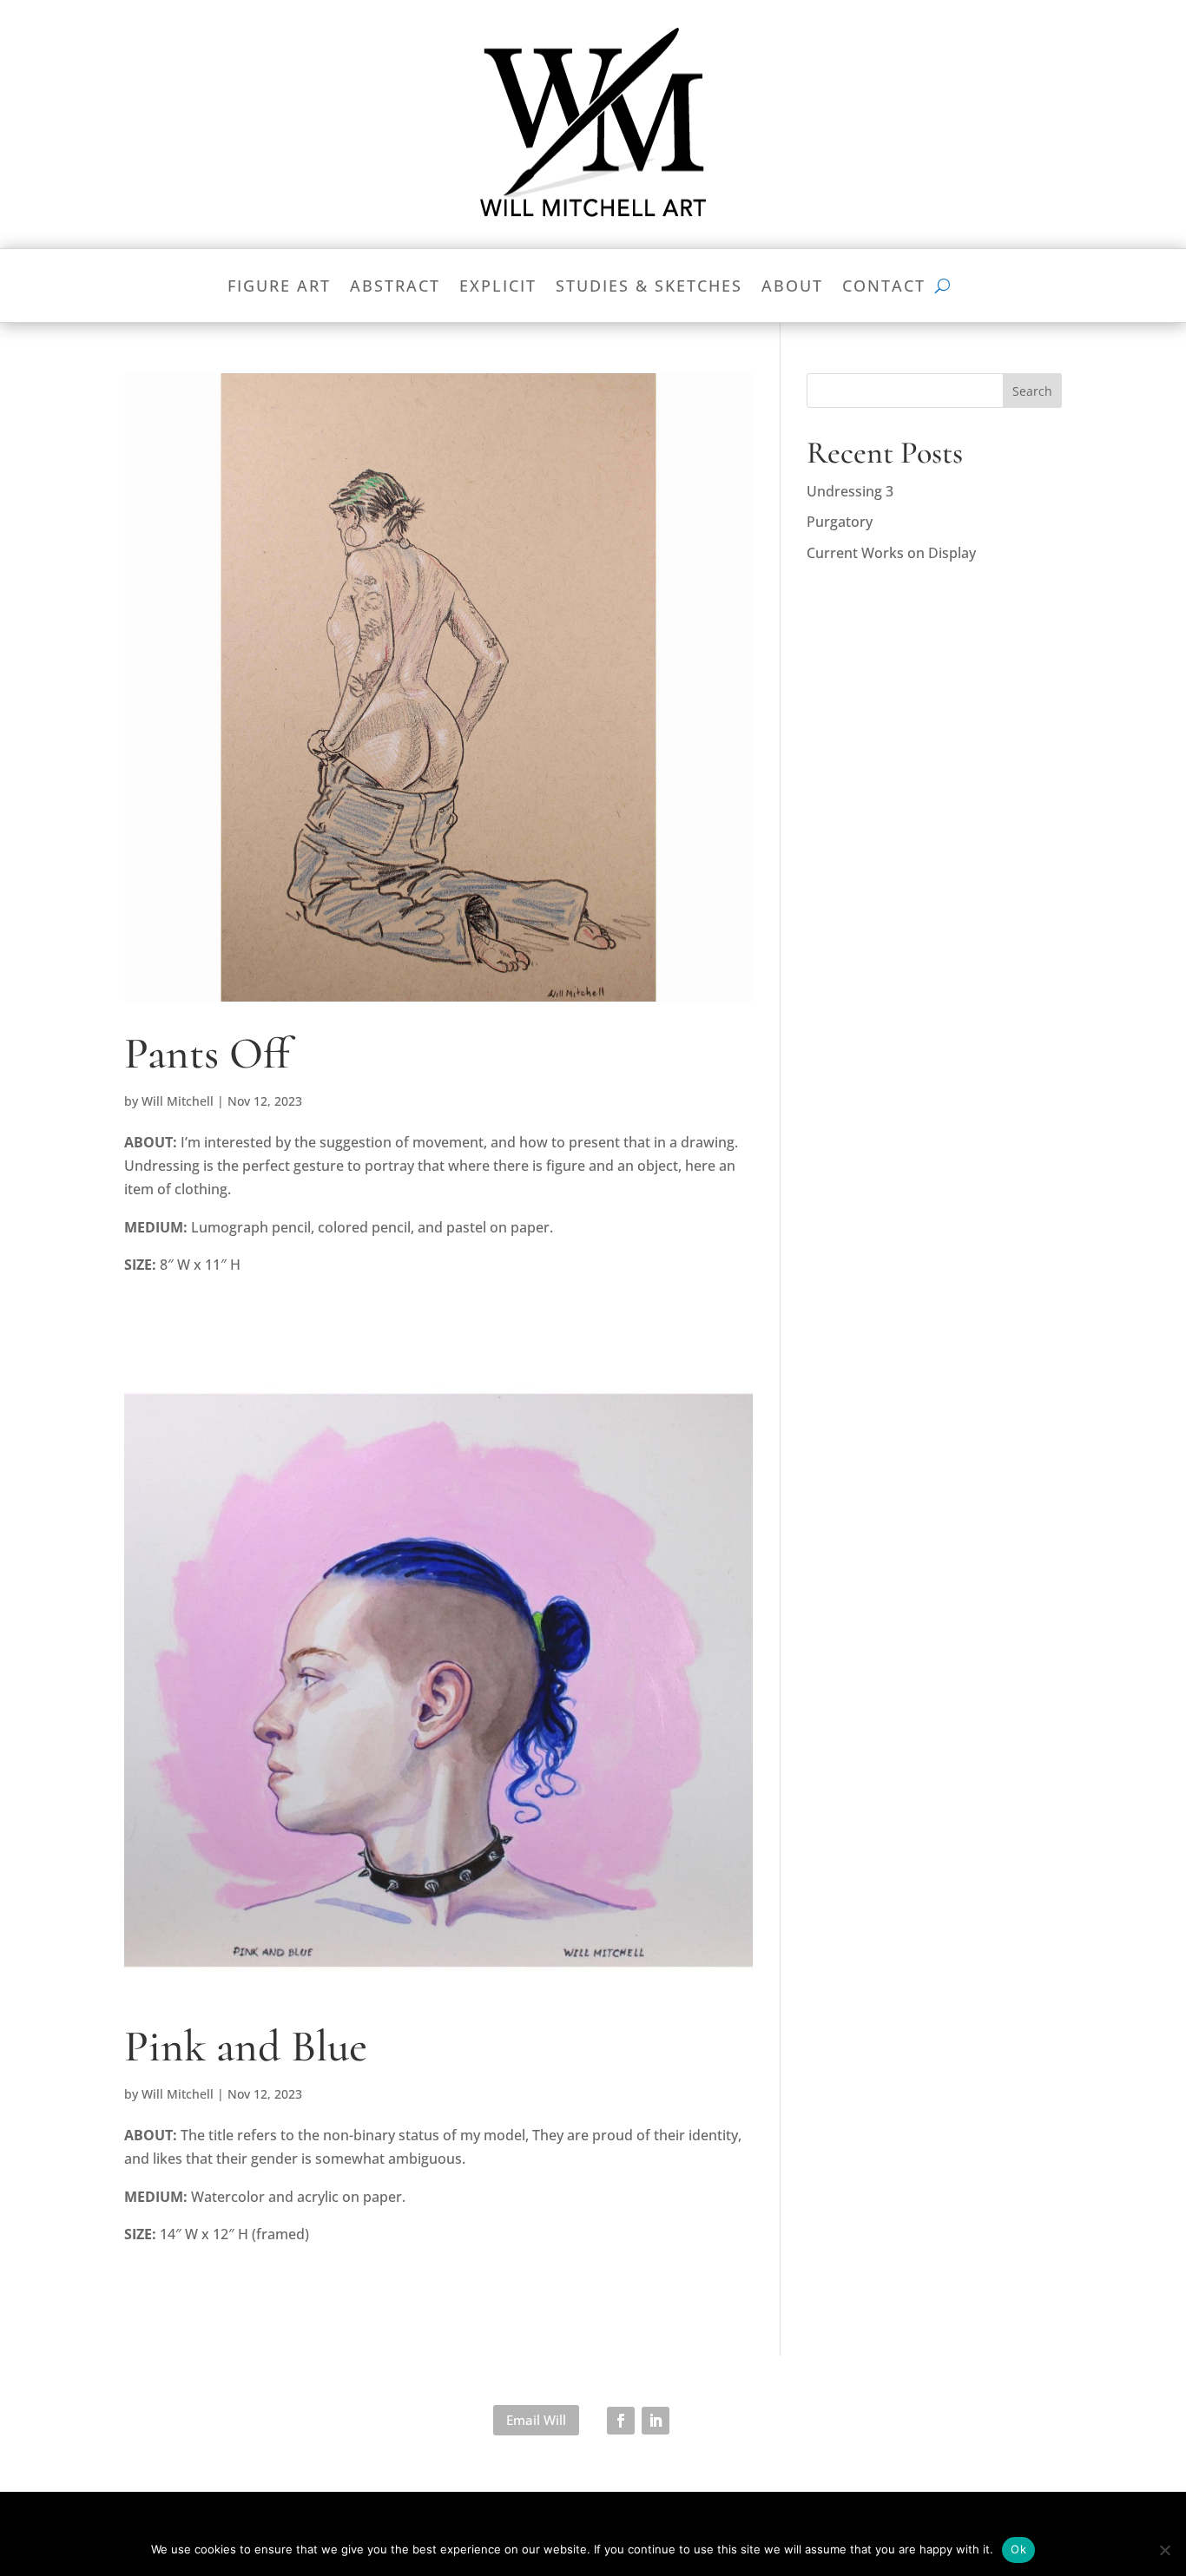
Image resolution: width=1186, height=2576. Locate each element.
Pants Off (207, 1054)
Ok (1018, 2549)
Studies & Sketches (649, 288)
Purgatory (840, 522)
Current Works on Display (891, 553)
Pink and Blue (246, 2047)
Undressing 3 (850, 491)
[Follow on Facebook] (621, 2421)
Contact (884, 288)
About (792, 288)
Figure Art (279, 288)
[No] (1164, 2550)
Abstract (395, 288)
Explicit (498, 288)
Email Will (536, 2420)
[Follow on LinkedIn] (656, 2421)
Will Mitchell (178, 1101)
